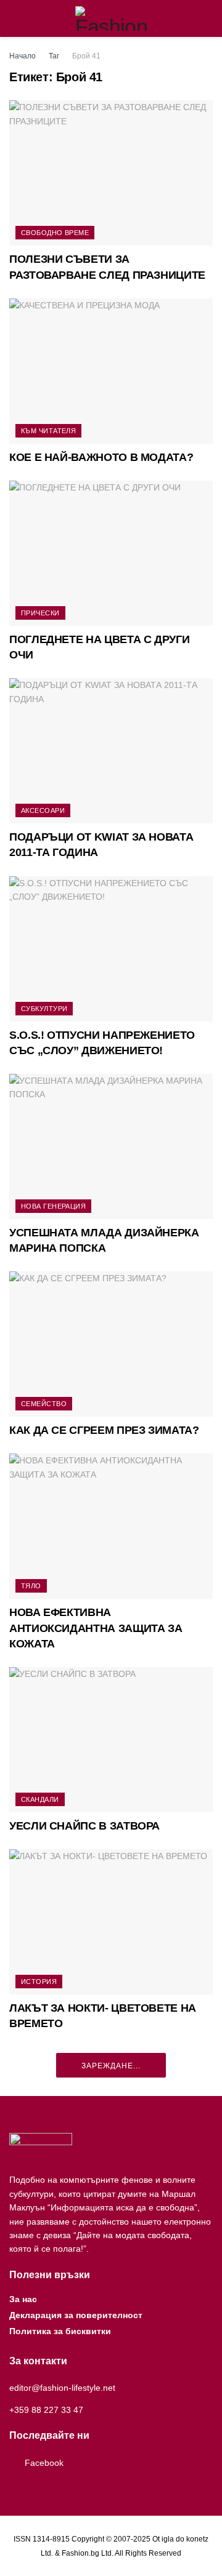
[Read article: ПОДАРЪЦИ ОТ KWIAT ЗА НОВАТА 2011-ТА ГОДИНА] (111, 751)
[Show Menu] (14, 18)
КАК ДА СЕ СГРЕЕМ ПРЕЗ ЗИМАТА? (104, 1430)
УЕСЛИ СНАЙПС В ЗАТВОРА (84, 1826)
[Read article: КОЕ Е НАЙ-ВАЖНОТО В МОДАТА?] (111, 371)
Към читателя (48, 431)
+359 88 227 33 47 (46, 2410)
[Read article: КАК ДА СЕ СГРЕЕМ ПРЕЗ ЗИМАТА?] (111, 1344)
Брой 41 (86, 56)
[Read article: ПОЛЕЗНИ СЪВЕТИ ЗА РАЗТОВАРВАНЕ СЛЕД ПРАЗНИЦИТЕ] (111, 173)
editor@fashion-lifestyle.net (62, 2388)
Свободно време (55, 233)
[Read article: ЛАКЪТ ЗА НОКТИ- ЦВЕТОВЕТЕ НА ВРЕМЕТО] (111, 1922)
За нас (23, 2299)
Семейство (44, 1404)
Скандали (40, 1799)
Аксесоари (43, 810)
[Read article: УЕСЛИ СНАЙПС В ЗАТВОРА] (111, 1740)
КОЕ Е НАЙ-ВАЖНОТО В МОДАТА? (101, 457)
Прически (40, 613)
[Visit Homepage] (111, 18)
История (39, 1982)
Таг (54, 56)
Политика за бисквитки (60, 2331)
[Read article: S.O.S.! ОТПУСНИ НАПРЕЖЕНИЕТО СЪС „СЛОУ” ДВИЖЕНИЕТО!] (111, 949)
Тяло (31, 1586)
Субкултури (44, 1009)
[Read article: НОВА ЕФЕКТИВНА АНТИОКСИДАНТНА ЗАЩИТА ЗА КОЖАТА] (111, 1526)
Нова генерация (53, 1206)
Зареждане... (111, 2066)
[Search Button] (208, 18)
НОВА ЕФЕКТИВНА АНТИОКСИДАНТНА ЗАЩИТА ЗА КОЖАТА (96, 1628)
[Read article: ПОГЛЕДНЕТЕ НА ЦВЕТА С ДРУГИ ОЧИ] (111, 553)
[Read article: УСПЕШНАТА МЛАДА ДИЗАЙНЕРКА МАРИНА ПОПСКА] (111, 1146)
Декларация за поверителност (76, 2315)
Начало (23, 56)
